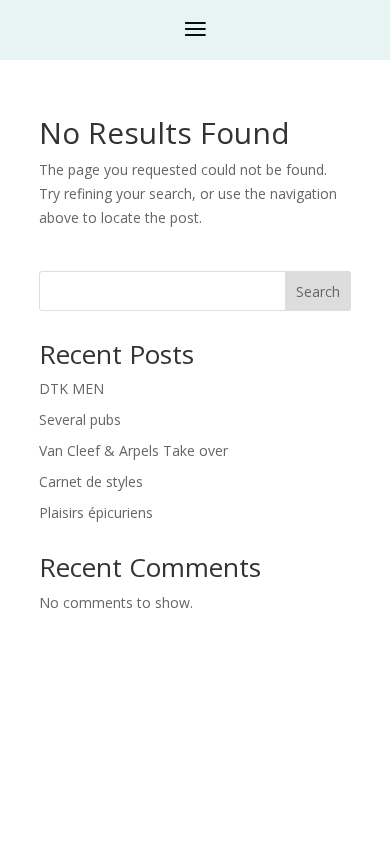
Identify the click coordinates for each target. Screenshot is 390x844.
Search (318, 291)
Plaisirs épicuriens (96, 512)
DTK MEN (71, 388)
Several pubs (80, 419)
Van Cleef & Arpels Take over (133, 450)
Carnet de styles (91, 481)
